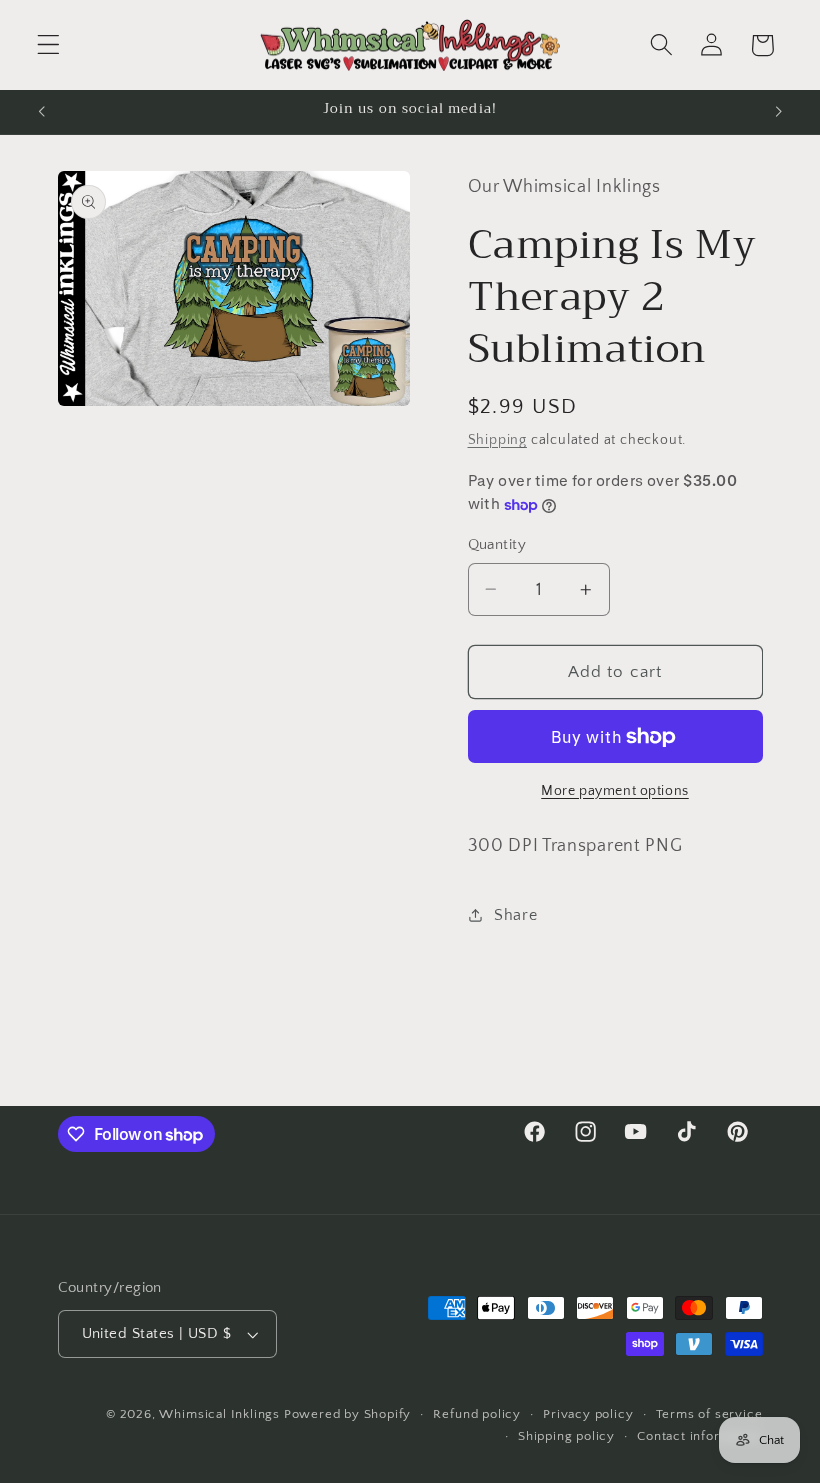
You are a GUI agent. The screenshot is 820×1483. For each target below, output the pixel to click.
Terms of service (709, 1414)
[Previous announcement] (42, 112)
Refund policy (476, 1414)
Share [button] (515, 915)
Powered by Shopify (348, 1414)
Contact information (699, 1436)
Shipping (497, 440)
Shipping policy (566, 1436)
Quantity (497, 544)
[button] (48, 45)
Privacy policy (588, 1414)
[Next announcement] (778, 112)
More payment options (615, 791)
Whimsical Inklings (219, 1414)
